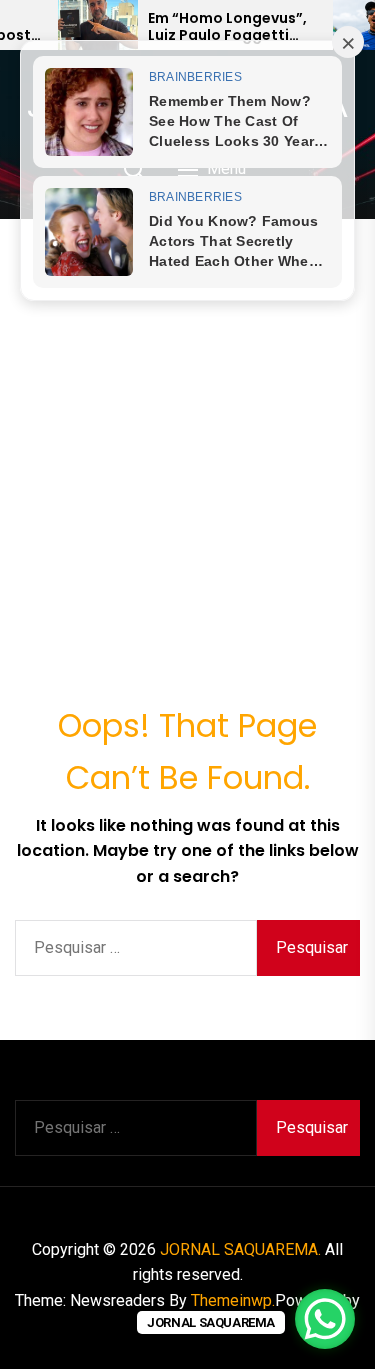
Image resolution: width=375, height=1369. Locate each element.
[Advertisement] (187, 416)
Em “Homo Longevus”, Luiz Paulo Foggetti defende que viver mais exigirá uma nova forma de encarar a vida (233, 27)
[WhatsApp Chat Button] (325, 1319)
